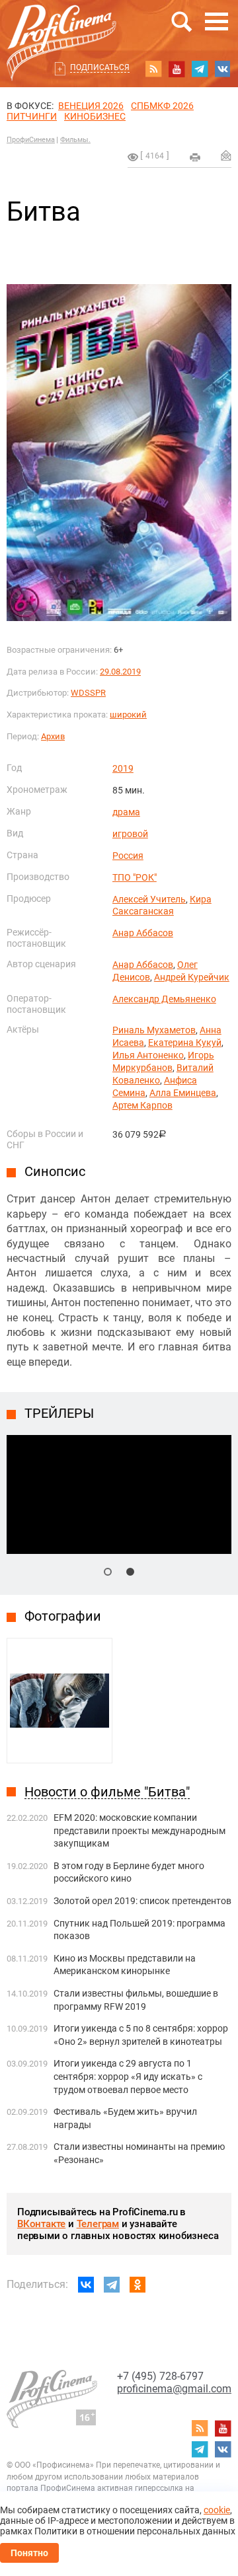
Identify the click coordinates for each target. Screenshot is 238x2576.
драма (126, 812)
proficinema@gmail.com (174, 2389)
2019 (123, 768)
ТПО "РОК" (135, 877)
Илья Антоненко (148, 1055)
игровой (130, 834)
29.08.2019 (120, 672)
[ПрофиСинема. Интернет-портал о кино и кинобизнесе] (61, 27)
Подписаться (100, 67)
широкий (128, 715)
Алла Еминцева (183, 1093)
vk (223, 69)
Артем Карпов (142, 1105)
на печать (195, 157)
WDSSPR (88, 693)
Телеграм (98, 2224)
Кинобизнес (95, 116)
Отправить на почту (226, 155)
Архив (53, 736)
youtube (177, 69)
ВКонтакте (41, 2224)
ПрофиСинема (31, 140)
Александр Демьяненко (164, 999)
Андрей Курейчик (192, 977)
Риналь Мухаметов (154, 1030)
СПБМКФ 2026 (162, 106)
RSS (153, 69)
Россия (128, 856)
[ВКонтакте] (86, 2285)
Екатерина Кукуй (185, 1043)
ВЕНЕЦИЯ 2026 (91, 106)
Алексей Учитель (149, 899)
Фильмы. (75, 140)
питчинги (32, 116)
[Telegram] (112, 2285)
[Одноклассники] (138, 2285)
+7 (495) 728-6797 (160, 2376)
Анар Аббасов (143, 933)
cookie (217, 2510)
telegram (200, 69)
